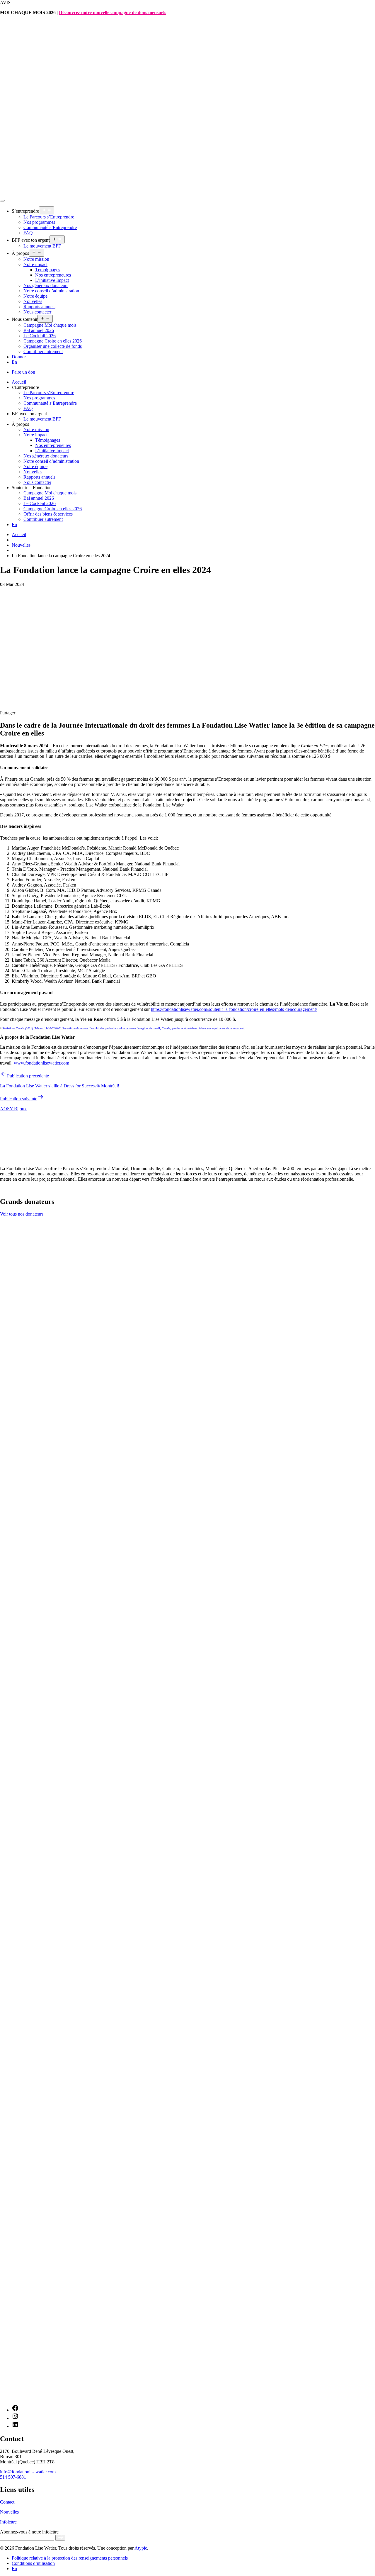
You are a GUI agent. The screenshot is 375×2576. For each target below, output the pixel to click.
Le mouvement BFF (42, 246)
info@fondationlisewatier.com (28, 2472)
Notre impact (35, 264)
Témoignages (48, 270)
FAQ (28, 233)
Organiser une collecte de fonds (53, 346)
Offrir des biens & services (48, 514)
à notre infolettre (29, 2532)
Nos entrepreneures (53, 275)
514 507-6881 (13, 2477)
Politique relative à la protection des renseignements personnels (70, 2558)
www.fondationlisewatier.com (41, 1063)
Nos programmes (39, 222)
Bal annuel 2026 (39, 330)
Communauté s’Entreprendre (50, 227)
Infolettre (8, 2522)
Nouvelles (33, 301)
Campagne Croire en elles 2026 (53, 341)
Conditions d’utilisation (33, 2563)
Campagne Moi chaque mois (50, 325)
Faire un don (23, 372)
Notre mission (36, 259)
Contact (7, 2502)
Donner (19, 357)
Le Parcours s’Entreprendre (49, 217)
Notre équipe (35, 296)
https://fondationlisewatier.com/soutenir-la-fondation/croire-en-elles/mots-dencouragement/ (234, 1009)
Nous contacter (37, 312)
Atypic (141, 2548)
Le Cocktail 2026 (40, 336)
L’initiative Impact (52, 280)
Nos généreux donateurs (46, 285)
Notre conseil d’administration (51, 291)
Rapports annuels (39, 307)
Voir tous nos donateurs (22, 1214)
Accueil (19, 382)
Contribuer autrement (43, 351)
